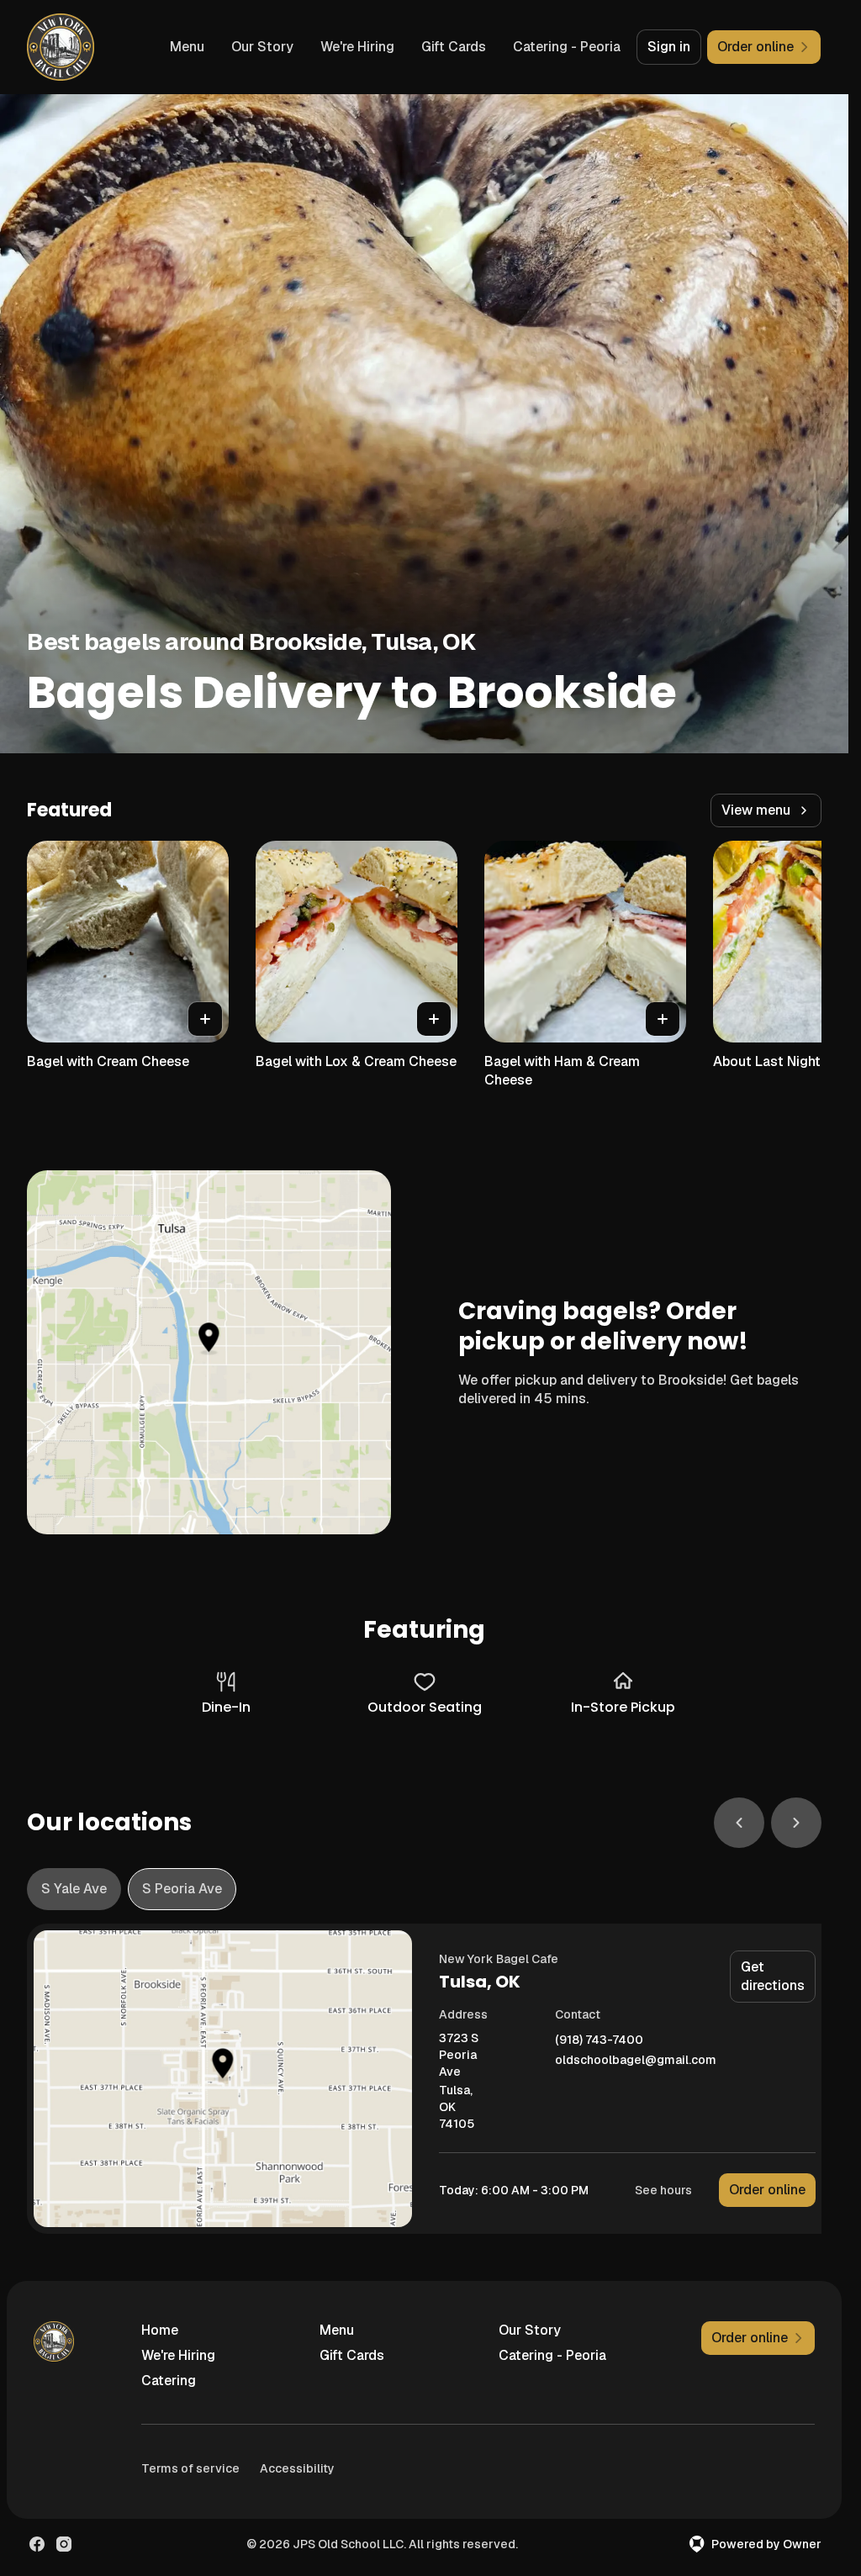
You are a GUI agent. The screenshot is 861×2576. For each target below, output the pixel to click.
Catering (169, 2381)
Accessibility (297, 2468)
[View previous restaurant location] (739, 1823)
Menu (187, 47)
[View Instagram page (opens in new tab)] (64, 2544)
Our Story (262, 47)
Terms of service (190, 2468)
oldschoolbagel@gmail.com (636, 2060)
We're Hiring (357, 47)
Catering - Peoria (567, 47)
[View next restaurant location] (796, 1823)
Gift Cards (454, 47)
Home (160, 2330)
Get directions (773, 1976)
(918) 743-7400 (599, 2040)
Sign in (669, 47)
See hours (663, 2190)
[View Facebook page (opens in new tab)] (37, 2544)
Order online (767, 2190)
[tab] (74, 1889)
